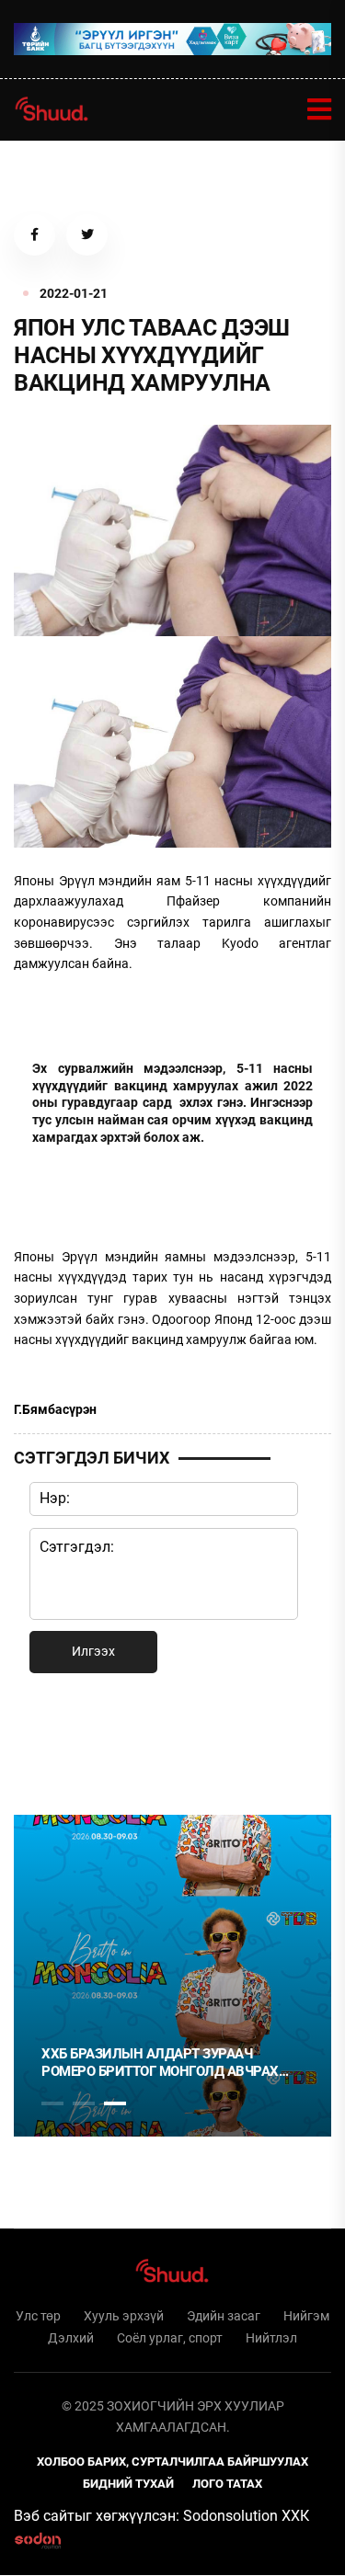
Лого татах (227, 2484)
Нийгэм (306, 2316)
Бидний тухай (128, 2484)
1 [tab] (52, 1740)
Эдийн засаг (224, 2316)
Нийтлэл (271, 2338)
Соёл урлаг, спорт (170, 2338)
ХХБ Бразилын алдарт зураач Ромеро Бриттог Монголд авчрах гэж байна (160, 2063)
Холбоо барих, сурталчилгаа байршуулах (172, 2462)
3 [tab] (115, 2103)
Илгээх (93, 1651)
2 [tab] (84, 2103)
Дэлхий (71, 2338)
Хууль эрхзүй (124, 2316)
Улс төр (38, 2316)
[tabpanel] (172, 1976)
